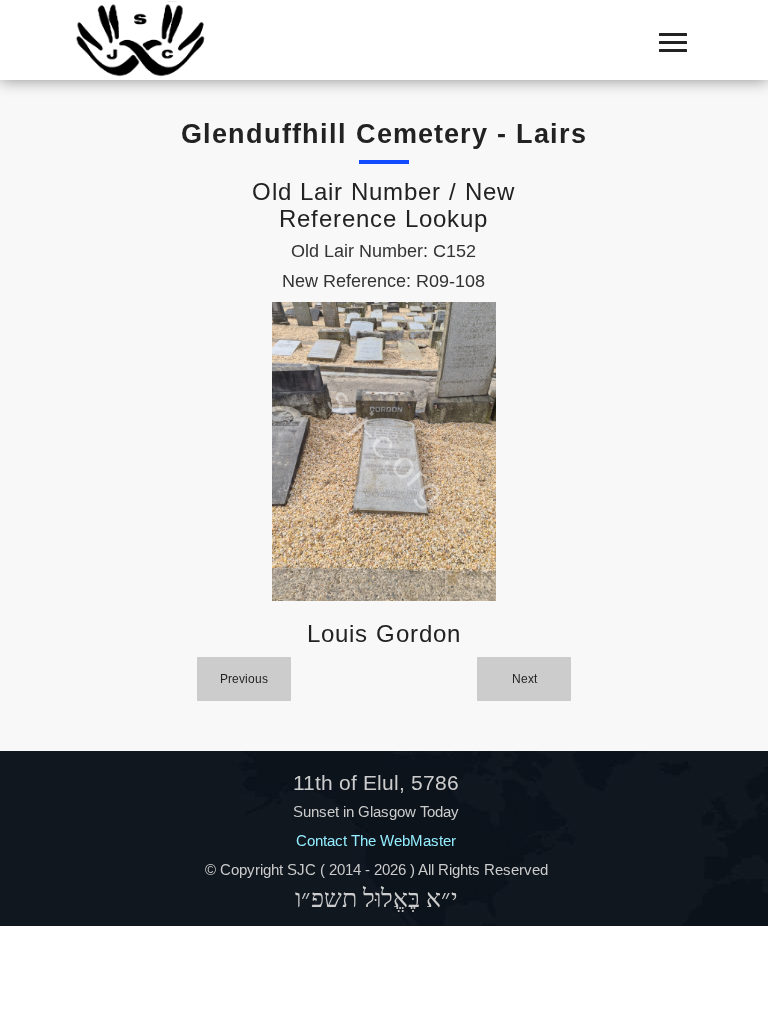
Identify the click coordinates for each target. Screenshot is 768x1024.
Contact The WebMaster (376, 840)
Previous (244, 679)
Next (524, 679)
